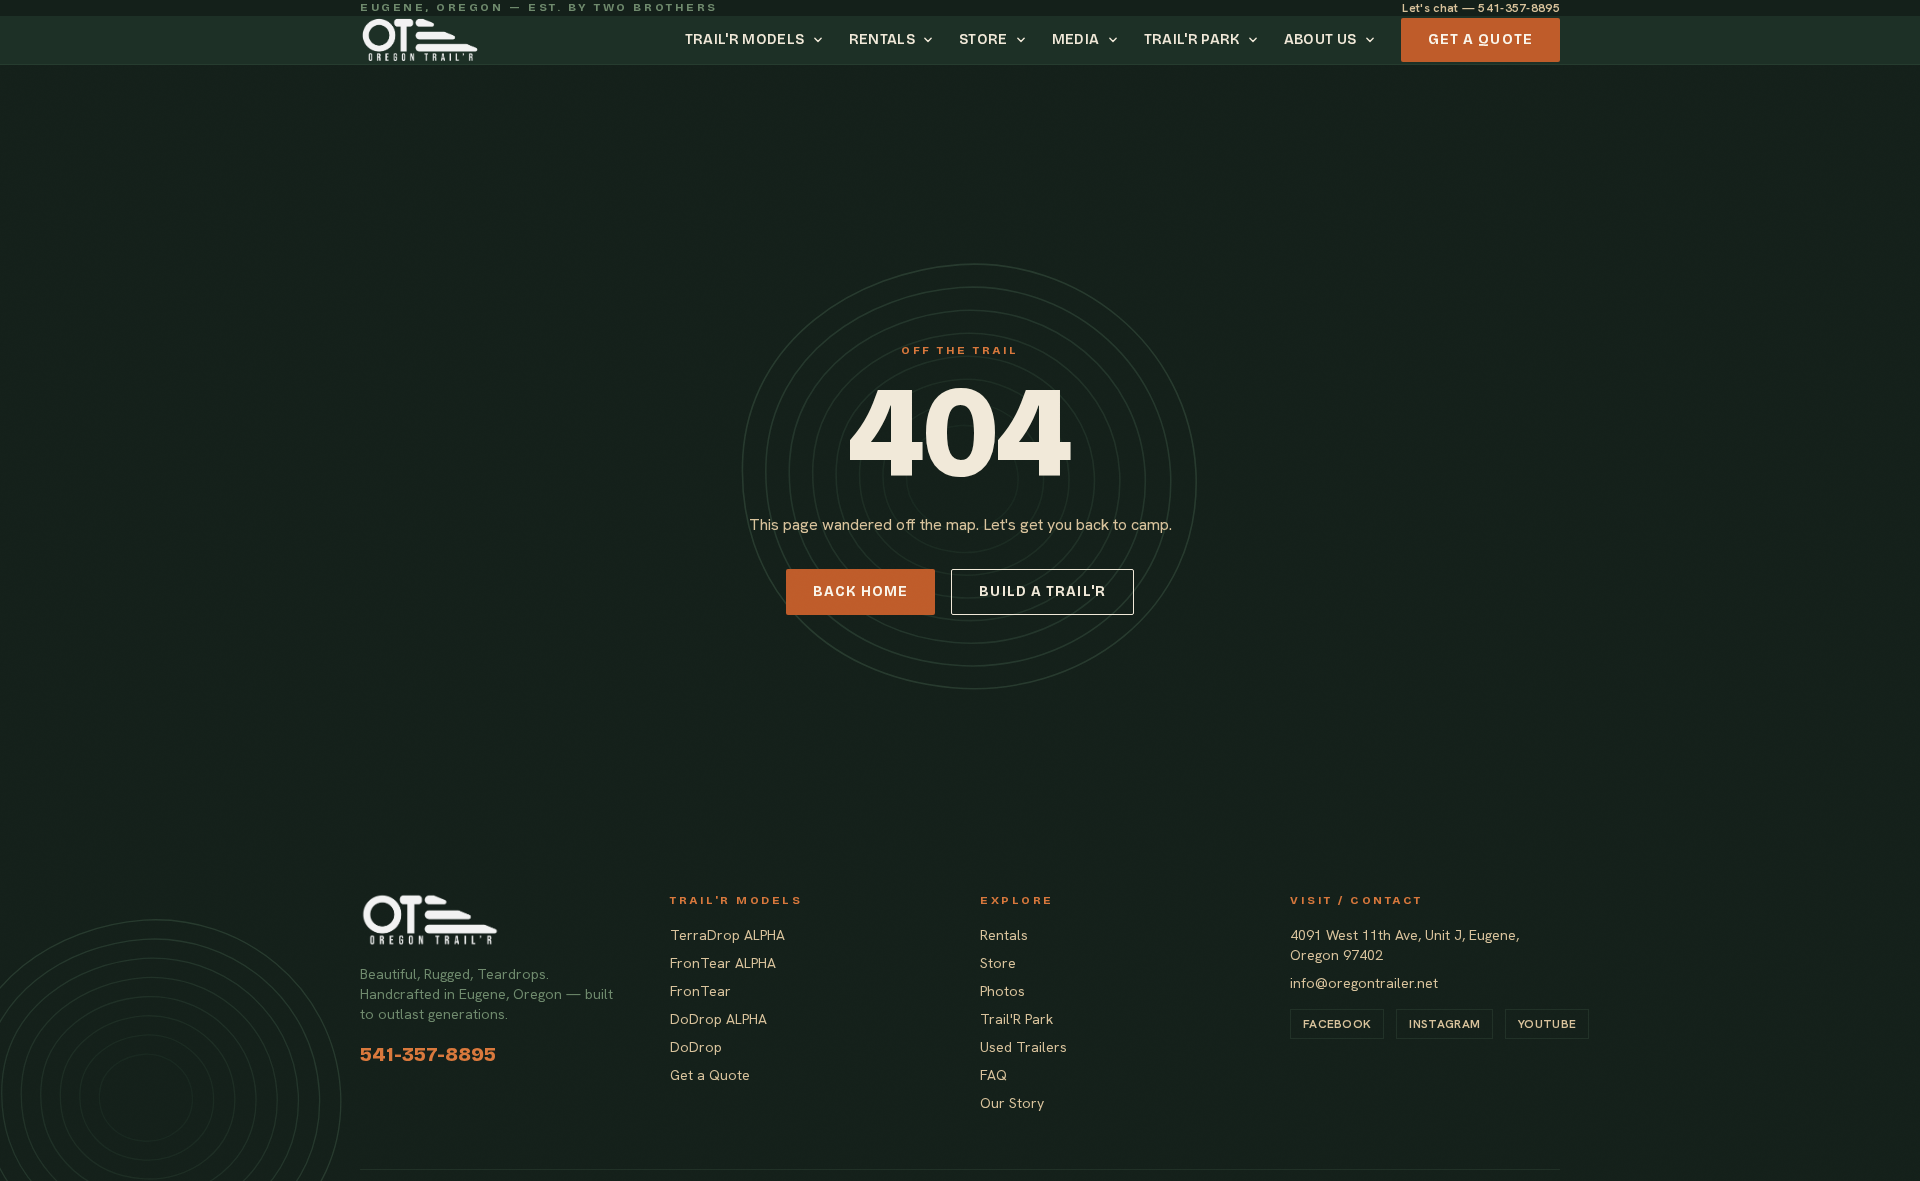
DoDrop (696, 1047)
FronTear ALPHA (723, 963)
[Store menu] (1024, 40)
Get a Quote (1480, 39)
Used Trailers (1023, 1047)
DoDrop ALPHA (718, 1019)
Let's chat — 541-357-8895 (1481, 8)
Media (1076, 39)
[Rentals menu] (931, 40)
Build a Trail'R (1042, 591)
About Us (1320, 39)
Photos (1002, 991)
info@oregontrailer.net (1364, 983)
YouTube (1547, 1024)
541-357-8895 (428, 1054)
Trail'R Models (745, 39)
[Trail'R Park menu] (1256, 40)
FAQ (993, 1075)
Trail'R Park (1192, 39)
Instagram (1444, 1024)
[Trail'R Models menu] (821, 40)
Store (983, 39)
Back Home (860, 591)
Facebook (1337, 1024)
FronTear (700, 991)
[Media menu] (1116, 40)
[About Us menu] (1373, 40)
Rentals (882, 39)
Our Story (1012, 1103)
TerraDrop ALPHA (727, 935)
